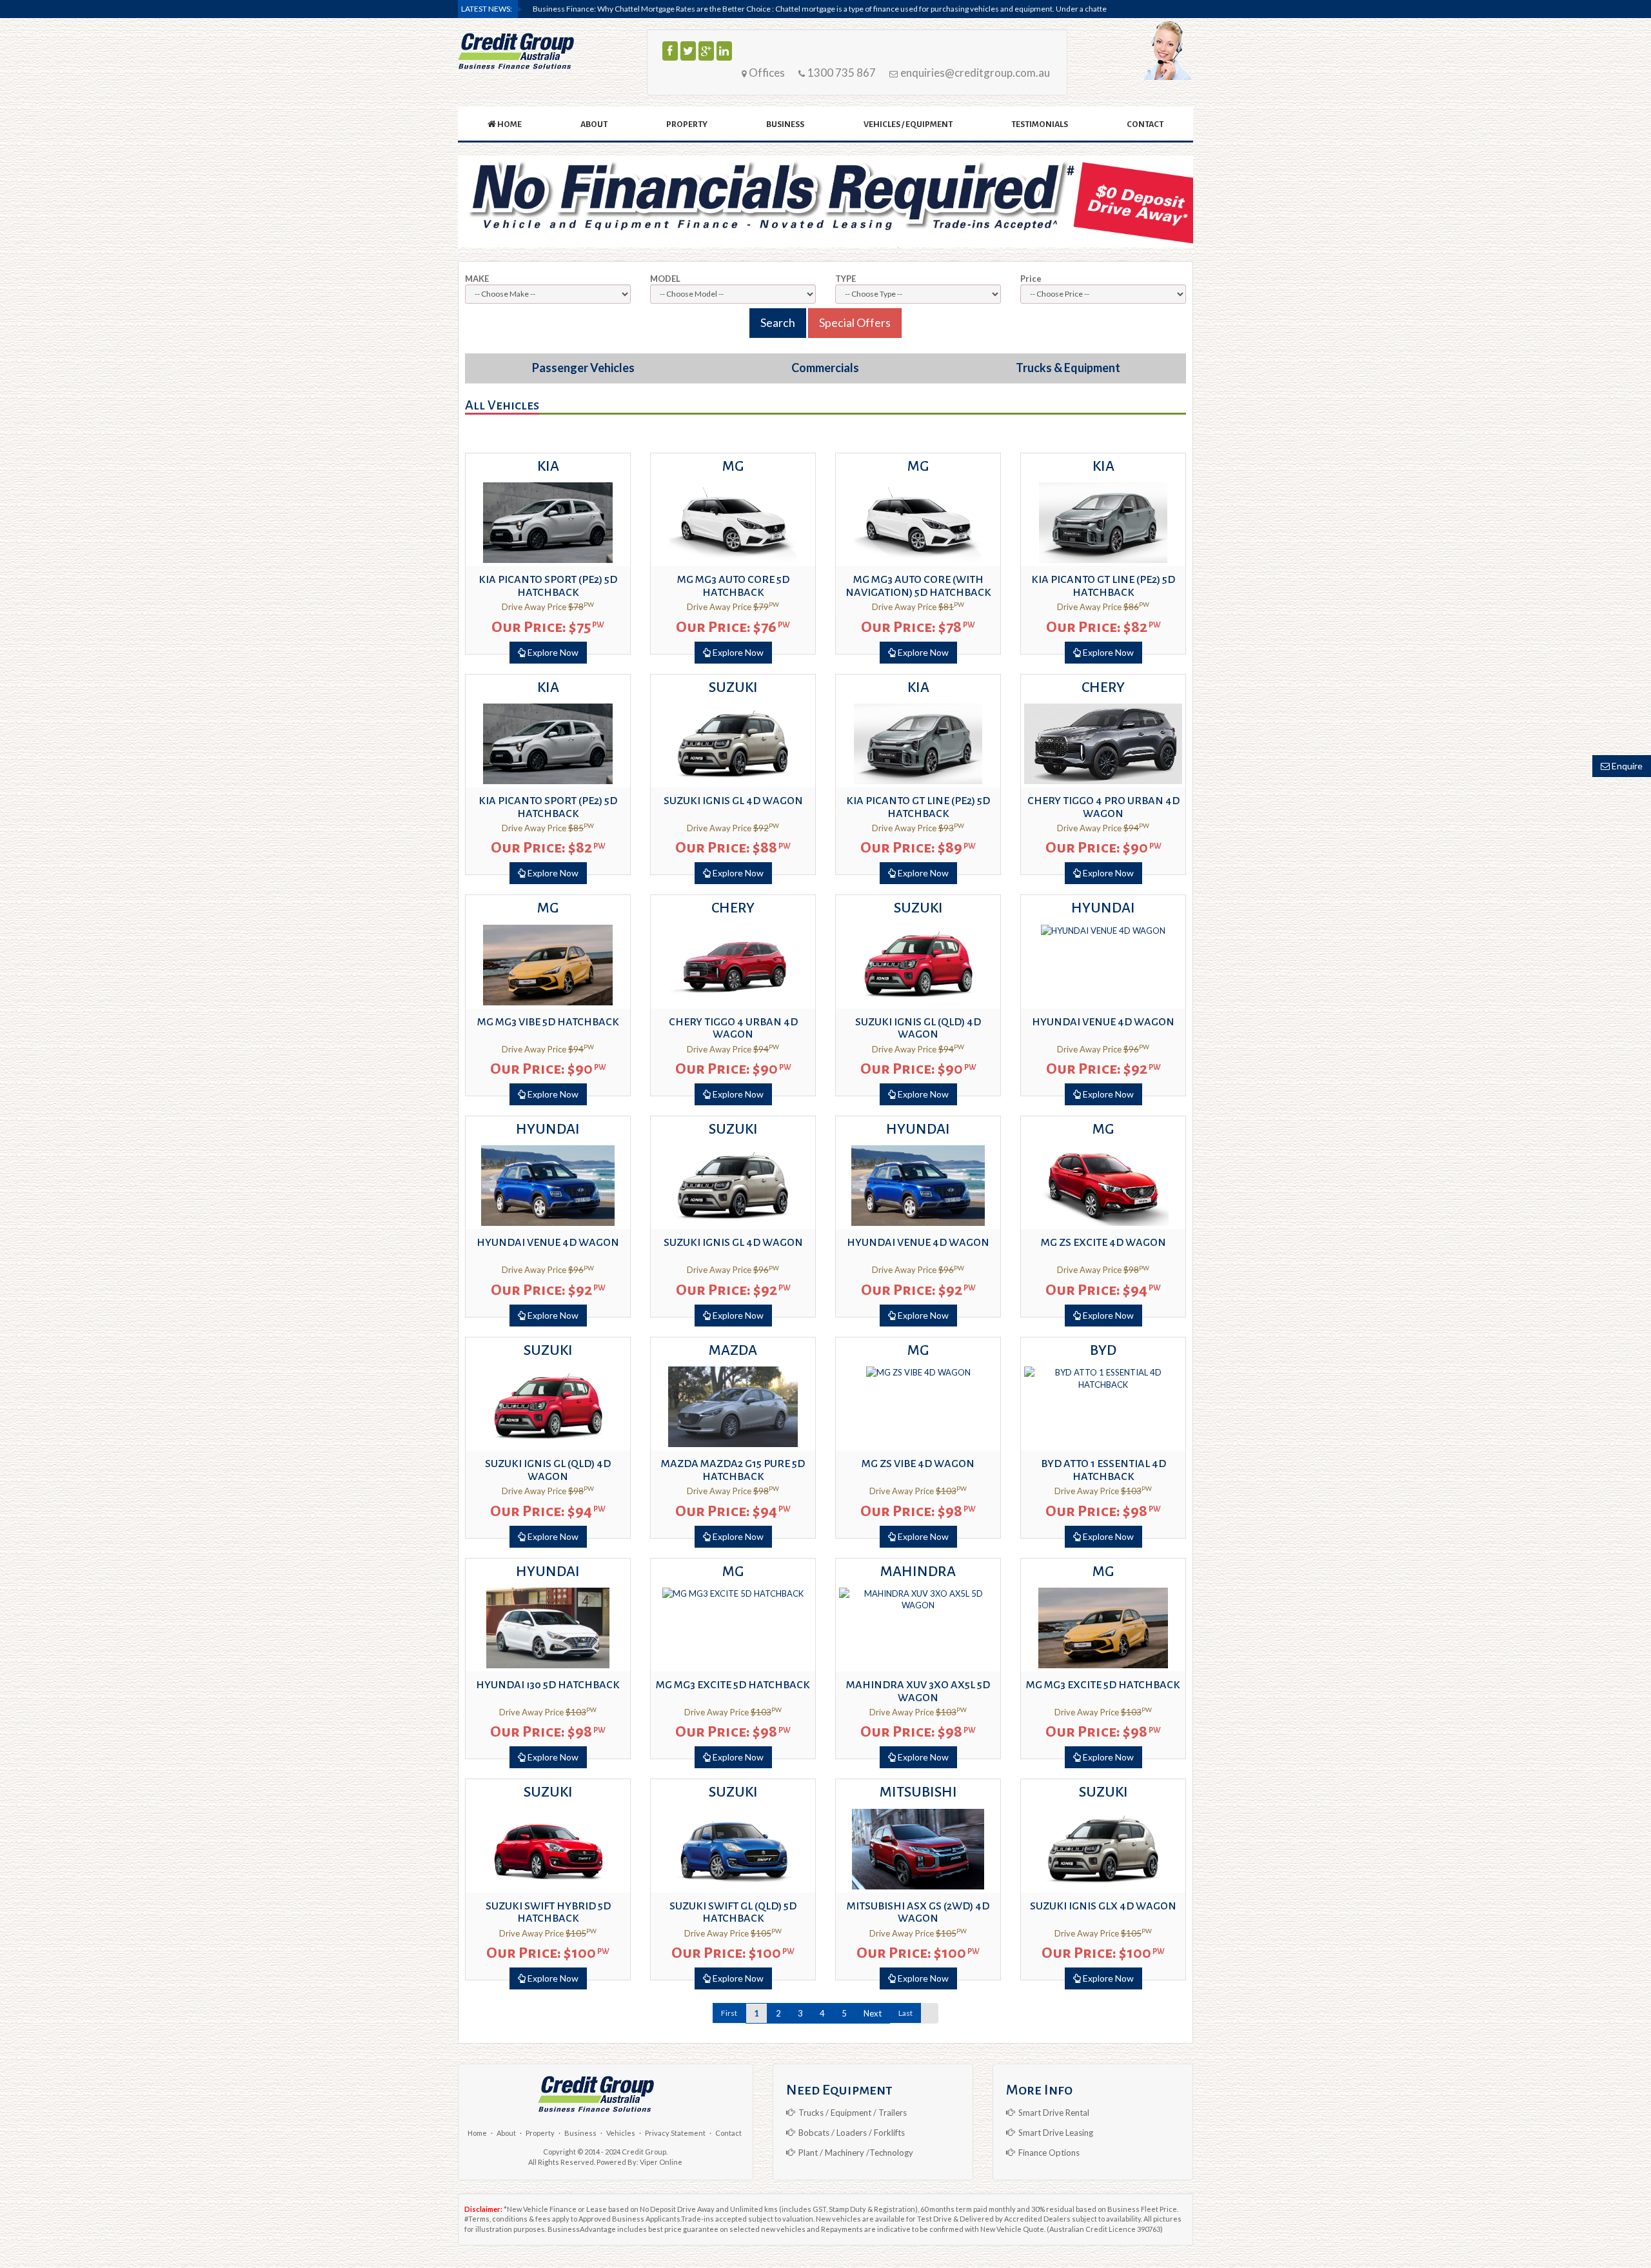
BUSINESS (785, 124)
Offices (766, 73)
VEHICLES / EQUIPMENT (908, 124)
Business (580, 2133)
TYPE (845, 279)
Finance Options (1047, 2153)
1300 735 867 (841, 73)
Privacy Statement (675, 2133)
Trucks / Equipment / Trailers (851, 2113)
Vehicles (621, 2133)
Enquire (1626, 766)
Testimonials (1040, 124)
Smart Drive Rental (1052, 2113)
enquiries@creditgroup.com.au (974, 73)
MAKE (477, 279)
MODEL (665, 279)
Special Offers (855, 322)
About (506, 2133)
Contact (728, 2133)
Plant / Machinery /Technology (854, 2153)
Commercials (825, 368)
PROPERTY (687, 124)
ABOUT (594, 124)
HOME (509, 124)
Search (778, 322)
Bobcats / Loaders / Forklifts (850, 2133)
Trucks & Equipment (1068, 368)
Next (873, 2013)
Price (1031, 279)
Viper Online (661, 2162)
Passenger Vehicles (583, 368)
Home (477, 2133)
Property (540, 2133)
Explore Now (552, 652)
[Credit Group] (516, 51)
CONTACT (1145, 124)
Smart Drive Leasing (1054, 2133)
